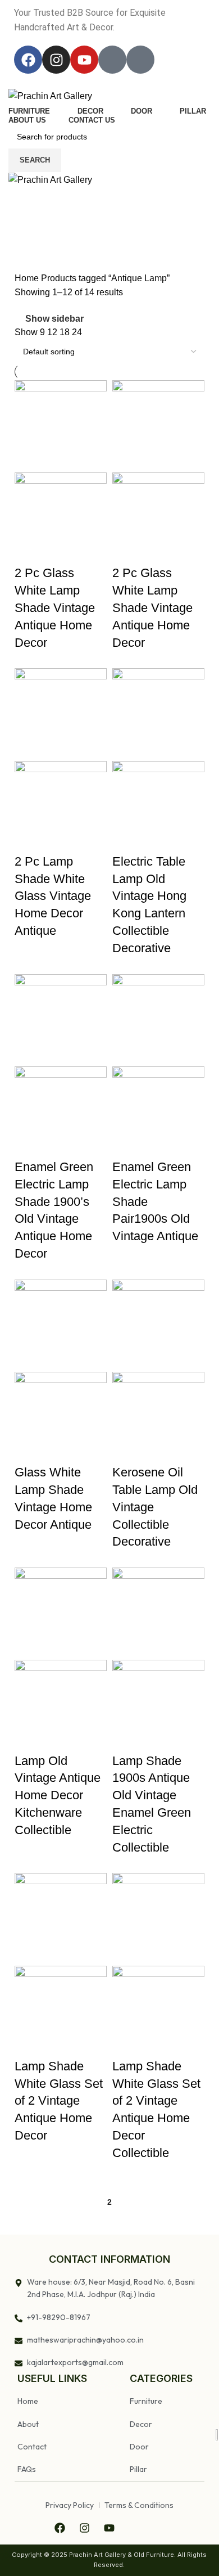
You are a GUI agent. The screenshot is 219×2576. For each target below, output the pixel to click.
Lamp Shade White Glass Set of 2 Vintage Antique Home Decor (59, 2101)
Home (28, 278)
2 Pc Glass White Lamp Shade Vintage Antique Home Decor (55, 607)
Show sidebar (54, 319)
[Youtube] (84, 60)
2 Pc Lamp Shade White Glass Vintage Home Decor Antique (53, 896)
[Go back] (22, 224)
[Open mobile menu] (109, 199)
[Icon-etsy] (140, 60)
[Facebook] (28, 60)
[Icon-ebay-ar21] (112, 60)
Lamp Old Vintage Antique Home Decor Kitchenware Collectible (58, 1795)
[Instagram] (56, 60)
